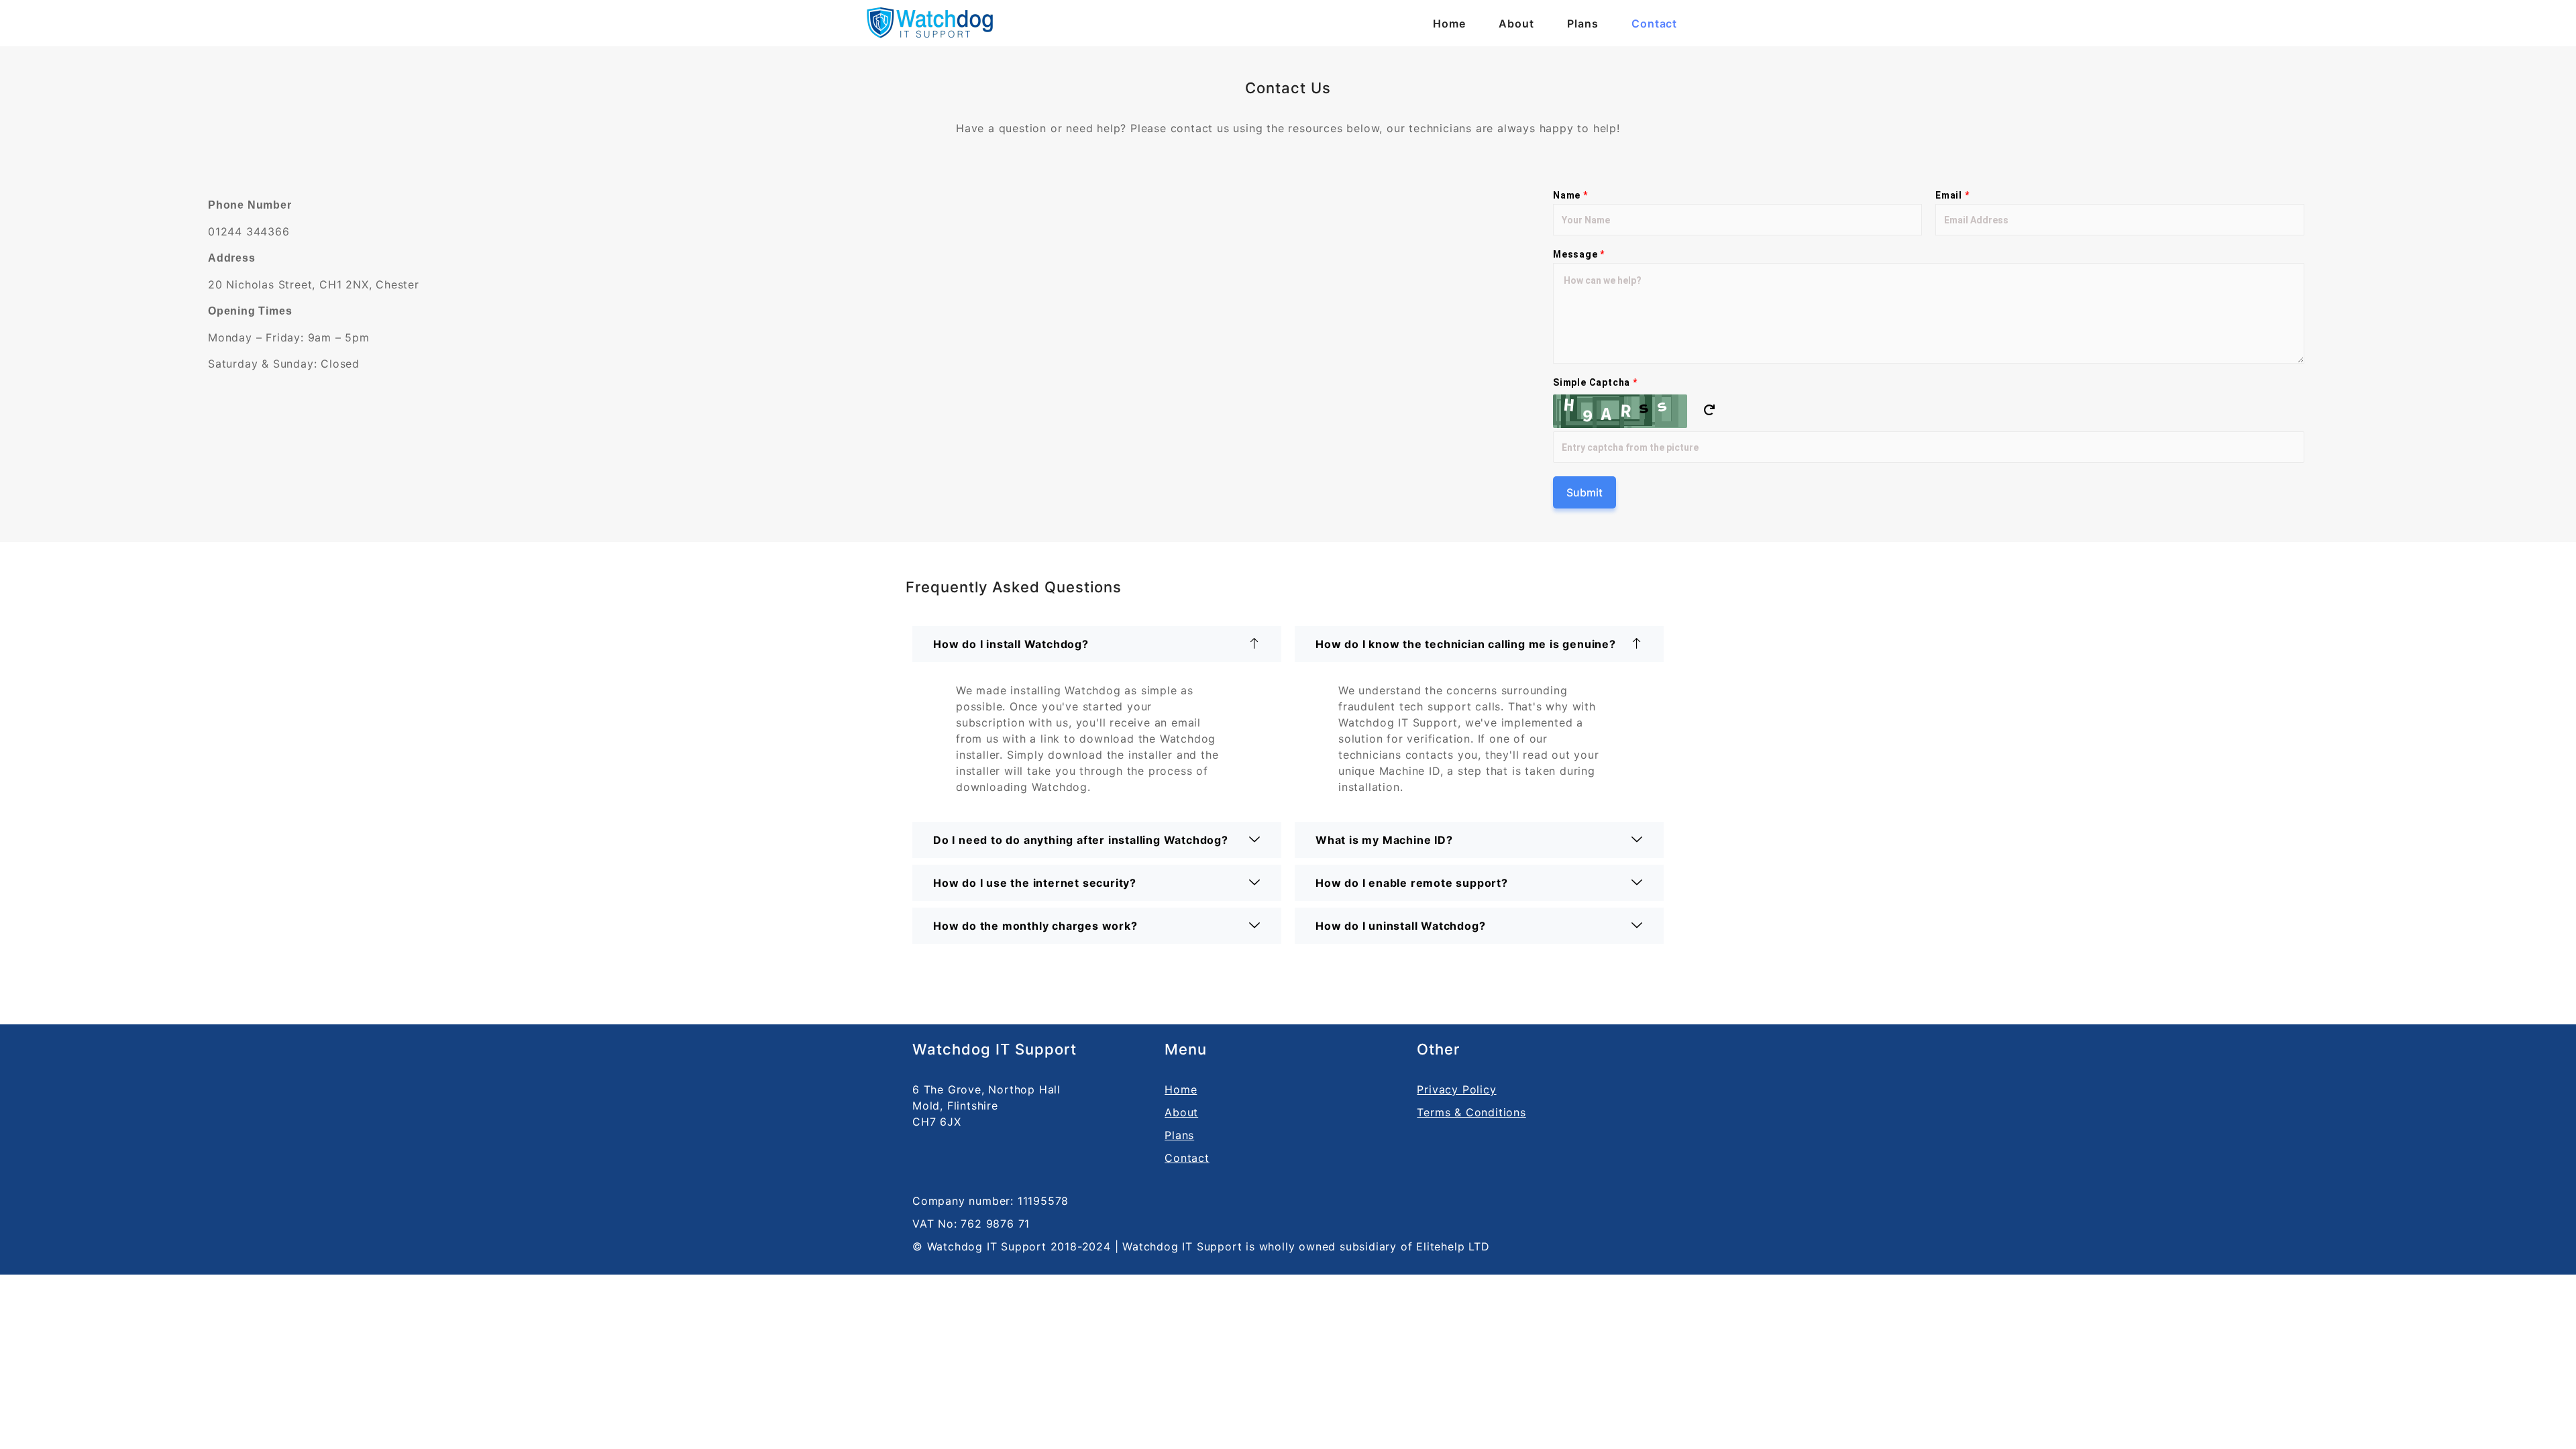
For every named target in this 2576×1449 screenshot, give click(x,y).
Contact (1654, 23)
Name (1570, 195)
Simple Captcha (1595, 382)
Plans (1582, 23)
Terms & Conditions (1471, 1112)
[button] (1097, 644)
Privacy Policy (1456, 1089)
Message (1579, 254)
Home (1449, 23)
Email (1952, 195)
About (1516, 23)
